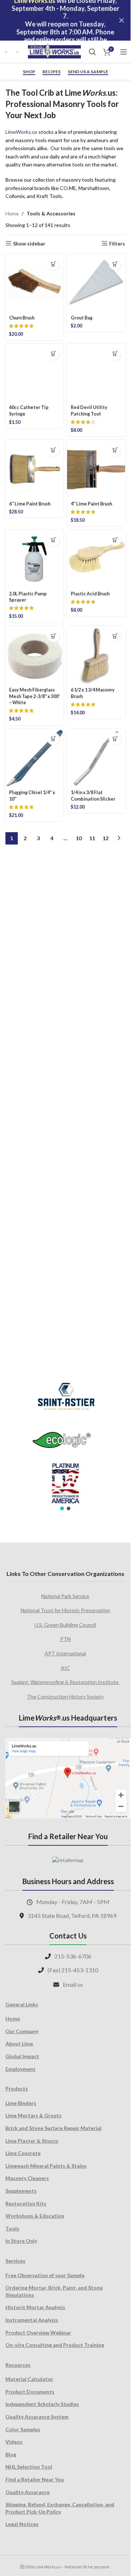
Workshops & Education (35, 2216)
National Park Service (65, 1596)
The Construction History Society (65, 1696)
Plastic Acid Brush (90, 1080)
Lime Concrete (23, 2153)
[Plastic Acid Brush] (96, 1045)
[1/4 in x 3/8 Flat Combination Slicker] (96, 1244)
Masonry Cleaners (27, 2178)
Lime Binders (21, 2103)
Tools (12, 2228)
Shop (29, 72)
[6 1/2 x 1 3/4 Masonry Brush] (96, 1141)
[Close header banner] (121, 20)
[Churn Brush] (34, 283)
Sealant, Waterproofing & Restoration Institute (65, 1682)
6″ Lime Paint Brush (30, 990)
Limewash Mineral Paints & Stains (46, 2166)
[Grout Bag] (96, 283)
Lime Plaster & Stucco (32, 2141)
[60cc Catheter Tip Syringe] (34, 616)
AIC (65, 1668)
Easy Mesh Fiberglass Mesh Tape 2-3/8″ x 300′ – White (34, 1182)
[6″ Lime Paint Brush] (34, 955)
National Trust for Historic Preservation (65, 1610)
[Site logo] (54, 51)
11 (92, 1324)
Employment (20, 2069)
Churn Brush (22, 318)
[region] (65, 1442)
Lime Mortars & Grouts (34, 2115)
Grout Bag (82, 318)
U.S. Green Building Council (65, 1625)
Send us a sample (88, 72)
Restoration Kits (26, 2203)
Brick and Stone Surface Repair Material (53, 2128)
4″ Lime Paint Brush (91, 990)
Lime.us (21, 132)
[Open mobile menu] (124, 52)
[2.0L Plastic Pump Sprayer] (34, 1045)
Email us (73, 1984)
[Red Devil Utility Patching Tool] (96, 616)
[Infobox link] (7, 52)
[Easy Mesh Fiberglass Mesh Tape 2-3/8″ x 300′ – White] (34, 1141)
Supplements (21, 2191)
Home (12, 213)
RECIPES (51, 72)
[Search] (92, 52)
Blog (11, 2454)
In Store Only (21, 2241)
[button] (53, 264)
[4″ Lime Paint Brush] (96, 955)
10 (79, 1324)
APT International (65, 1653)
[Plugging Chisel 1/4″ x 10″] (34, 1244)
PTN (65, 1639)
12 (106, 1324)
